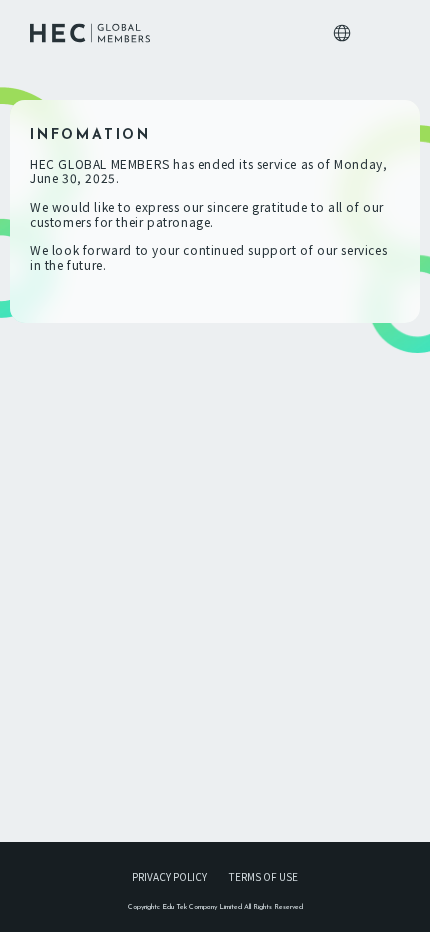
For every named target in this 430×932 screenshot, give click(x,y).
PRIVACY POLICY (169, 876)
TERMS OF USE (263, 876)
